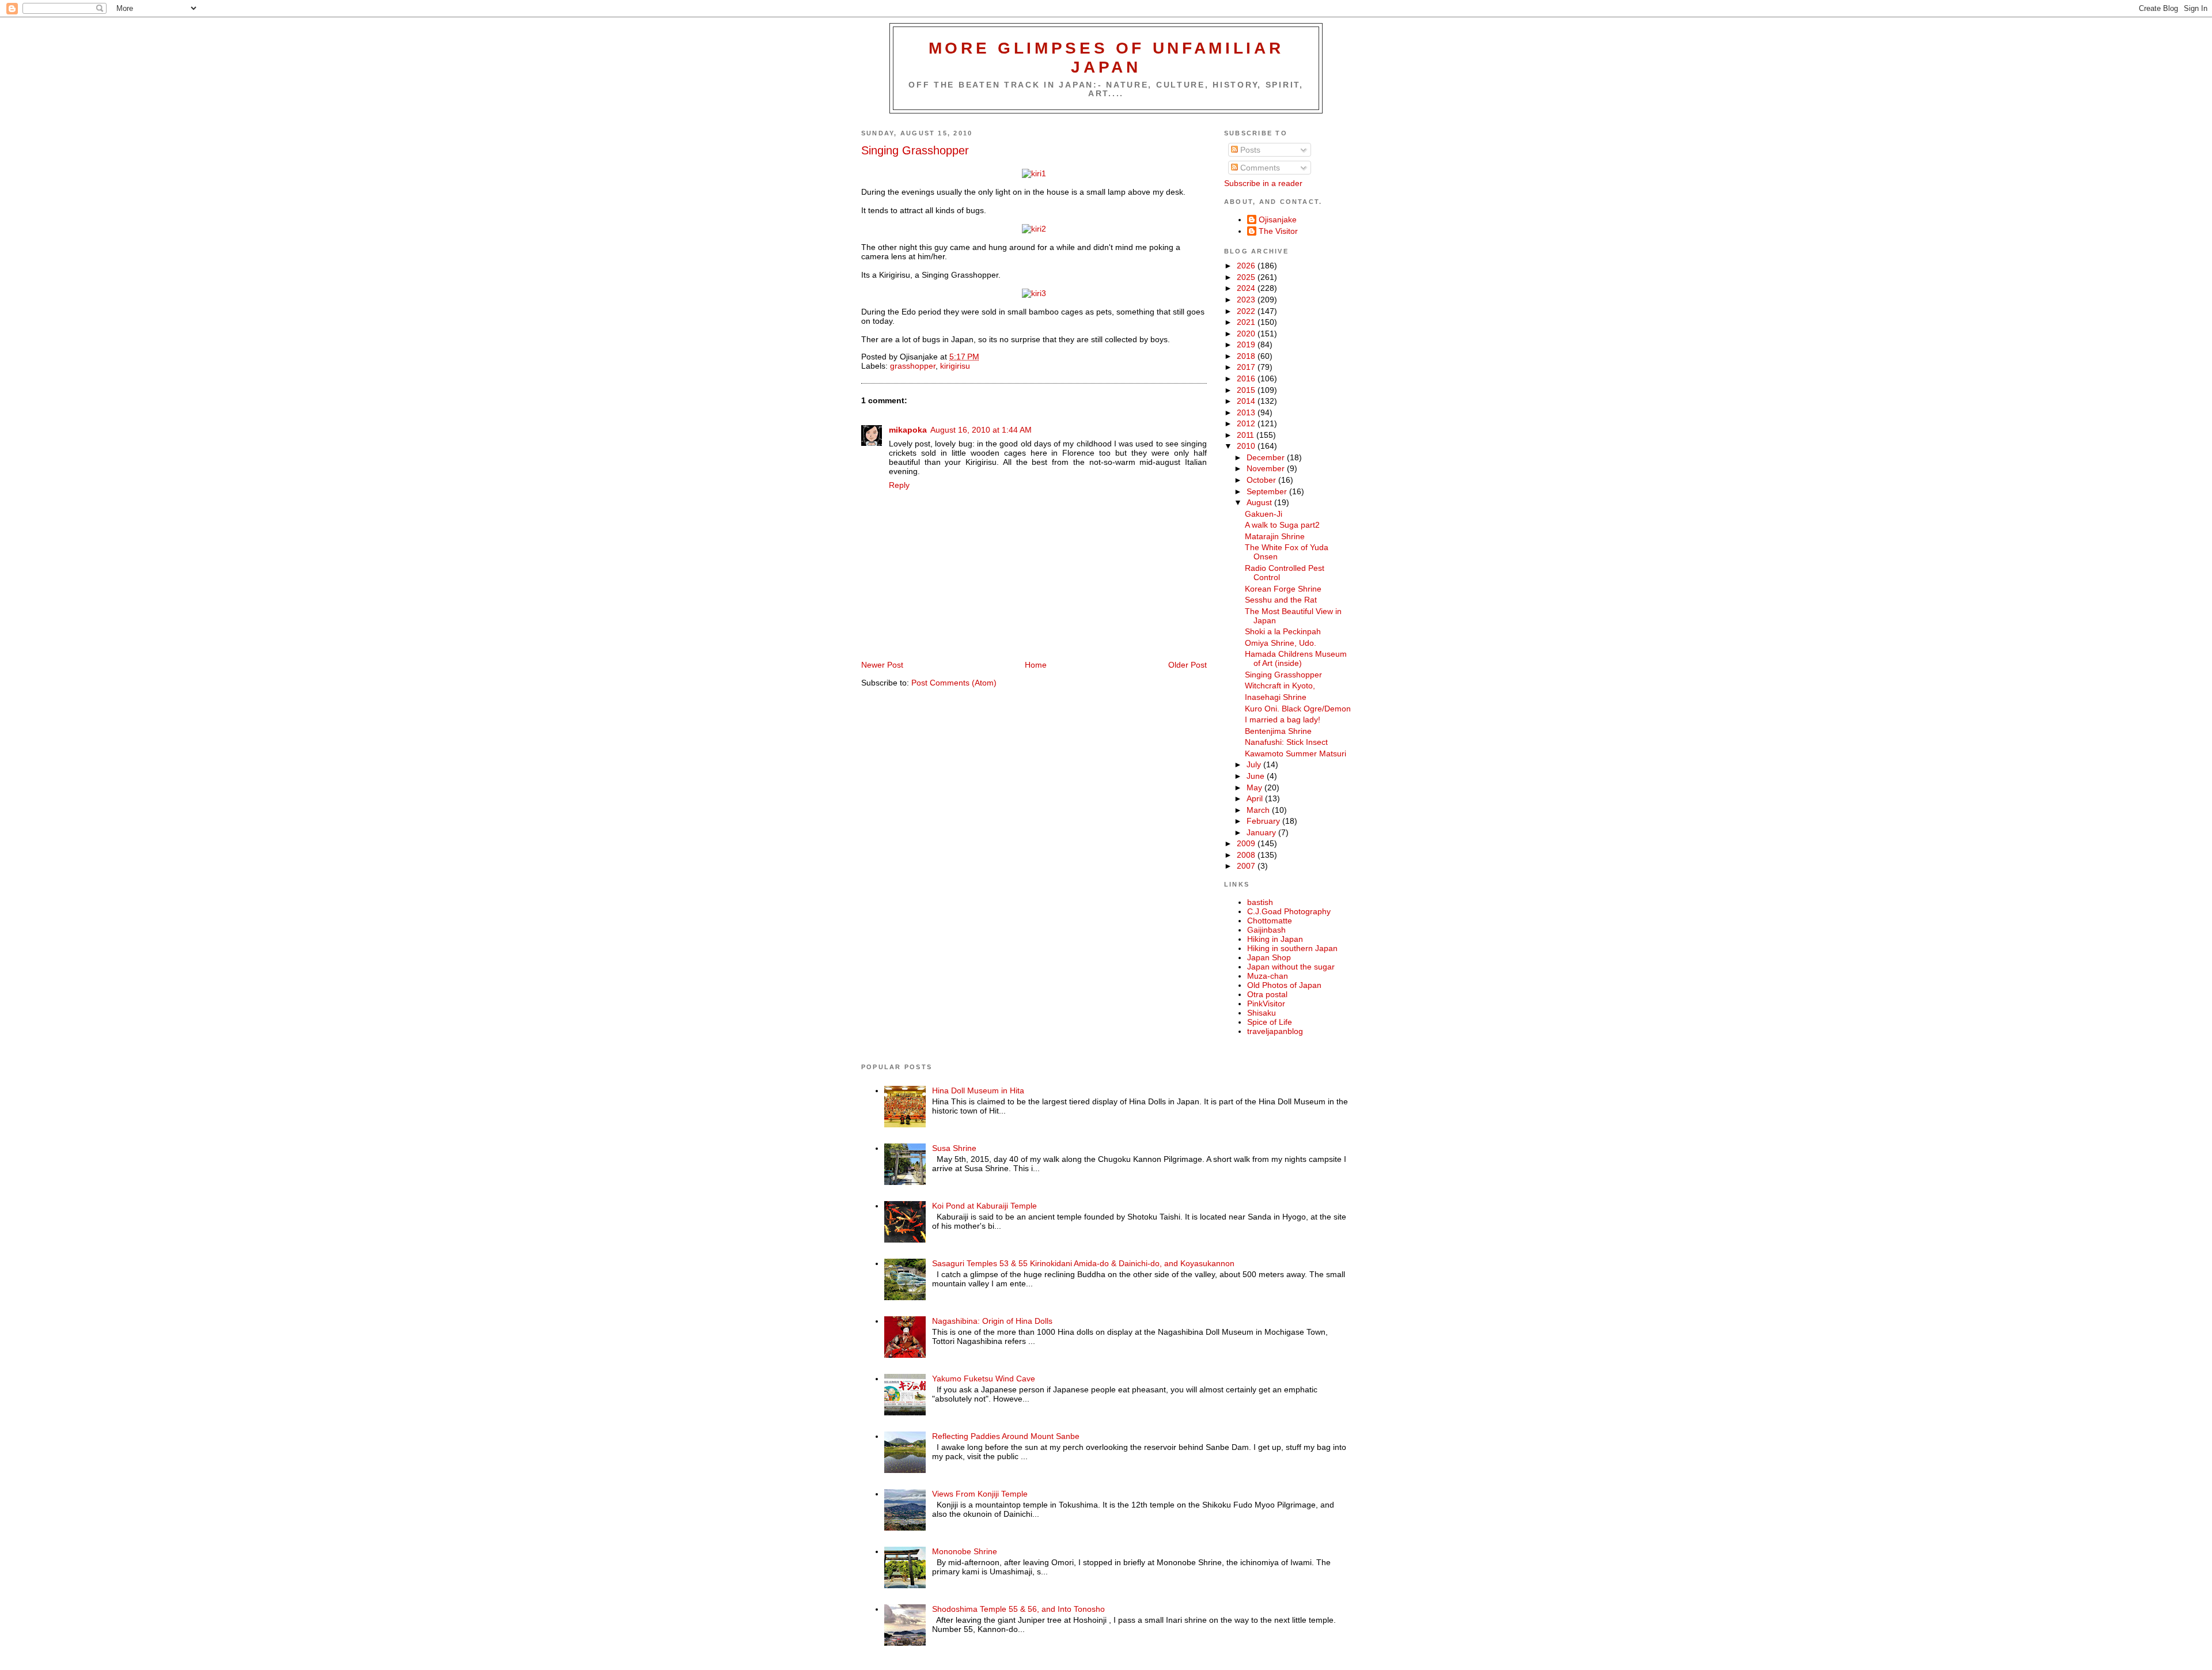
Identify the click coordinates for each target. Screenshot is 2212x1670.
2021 (1247, 322)
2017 (1247, 367)
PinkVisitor (1266, 1003)
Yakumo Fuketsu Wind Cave (984, 1379)
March (1259, 810)
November (1267, 468)
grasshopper (913, 366)
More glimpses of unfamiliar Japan (1106, 57)
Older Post (1188, 665)
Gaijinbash (1266, 930)
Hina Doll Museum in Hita (978, 1090)
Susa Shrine (954, 1148)
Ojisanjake (1278, 219)
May (1255, 787)
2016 (1247, 378)
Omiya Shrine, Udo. (1281, 643)
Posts (1249, 150)
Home (1036, 665)
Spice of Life (1270, 1022)
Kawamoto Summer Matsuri (1296, 753)
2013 (1247, 412)
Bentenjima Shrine (1278, 731)
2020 (1247, 334)
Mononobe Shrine (965, 1551)
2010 (1247, 446)
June (1257, 776)
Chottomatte (1270, 921)
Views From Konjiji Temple (980, 1494)
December (1267, 457)
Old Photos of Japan (1284, 985)
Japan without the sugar (1291, 967)
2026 (1247, 266)
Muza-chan (1268, 976)
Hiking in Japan (1275, 939)
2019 (1247, 344)
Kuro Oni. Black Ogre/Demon (1298, 709)
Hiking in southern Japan (1292, 948)
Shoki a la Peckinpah (1283, 631)
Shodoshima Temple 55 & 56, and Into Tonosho (1018, 1609)
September (1268, 491)
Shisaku (1262, 1013)
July (1255, 764)
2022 (1247, 311)
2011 (1247, 435)
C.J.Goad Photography (1289, 911)
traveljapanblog (1275, 1031)
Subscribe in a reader (1263, 183)
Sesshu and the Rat (1281, 600)
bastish (1260, 902)
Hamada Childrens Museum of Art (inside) (1296, 658)
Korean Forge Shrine (1283, 589)
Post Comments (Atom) (954, 683)
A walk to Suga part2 (1282, 525)
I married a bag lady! (1283, 719)
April (1256, 798)
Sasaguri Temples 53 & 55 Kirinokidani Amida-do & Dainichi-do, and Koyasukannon (1083, 1263)
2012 (1247, 423)
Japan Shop (1269, 957)
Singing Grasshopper (915, 150)
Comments (1259, 168)
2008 (1247, 855)
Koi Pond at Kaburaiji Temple (984, 1206)
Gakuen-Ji (1264, 514)
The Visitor (1278, 231)
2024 (1247, 288)
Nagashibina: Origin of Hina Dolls (992, 1321)
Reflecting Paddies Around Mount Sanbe (1006, 1436)
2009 (1247, 843)
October (1262, 480)
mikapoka (908, 430)
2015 (1247, 390)
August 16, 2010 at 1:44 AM (981, 430)
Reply (899, 485)
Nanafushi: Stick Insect (1286, 742)
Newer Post (882, 665)
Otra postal (1267, 994)
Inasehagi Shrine (1276, 697)
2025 (1247, 277)
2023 (1247, 300)
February (1264, 821)
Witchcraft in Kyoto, (1280, 686)
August (1260, 502)
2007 (1247, 866)
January (1262, 832)
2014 (1247, 401)
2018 (1247, 356)
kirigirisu (955, 366)
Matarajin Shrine (1275, 536)
